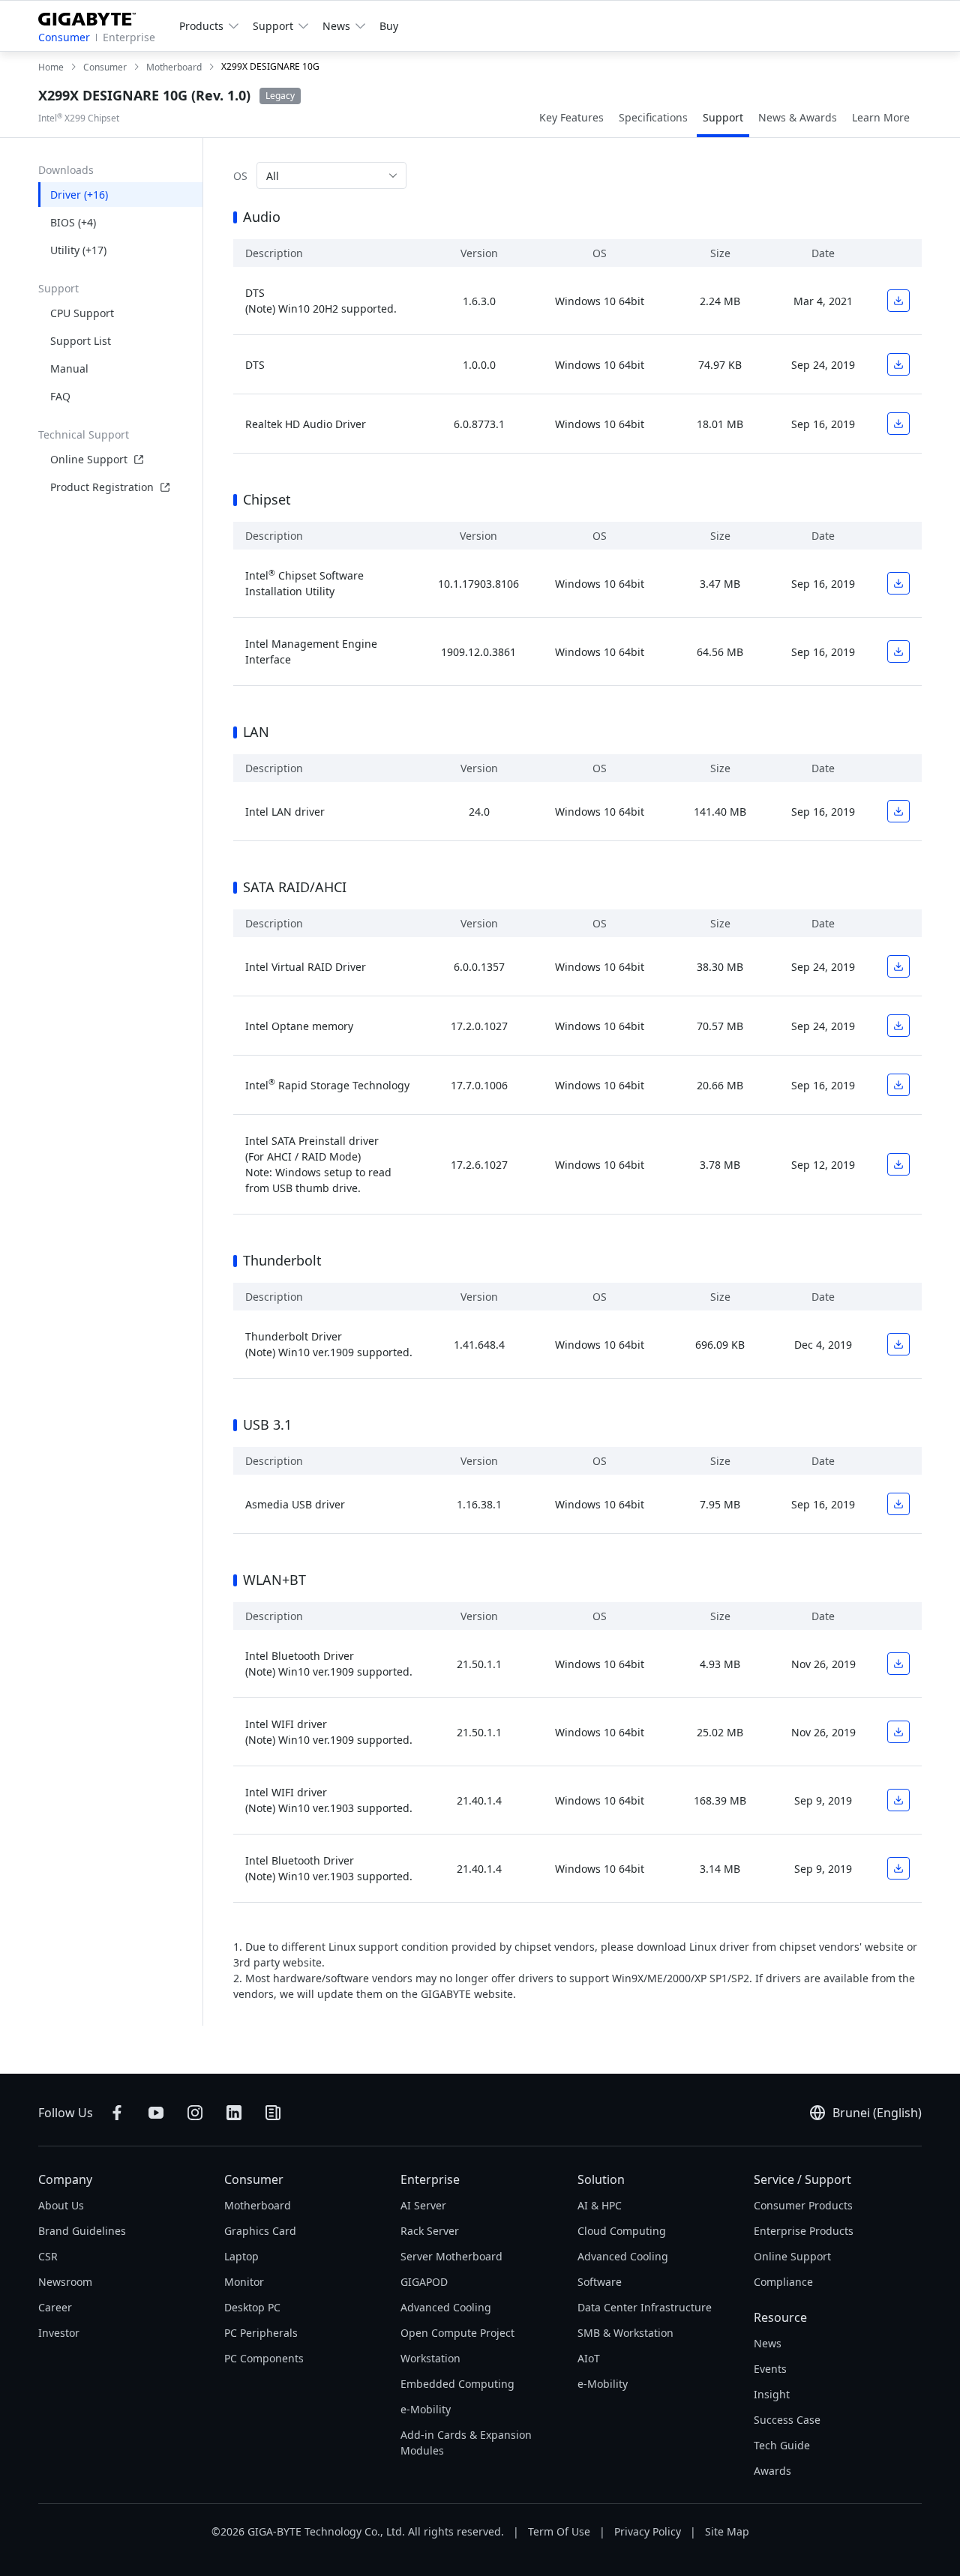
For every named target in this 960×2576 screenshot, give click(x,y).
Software (600, 2282)
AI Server (423, 2205)
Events (770, 2369)
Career (55, 2307)
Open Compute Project (457, 2333)
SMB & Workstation (625, 2333)
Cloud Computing (622, 2231)
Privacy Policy (648, 2531)
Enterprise (129, 37)
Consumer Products (803, 2205)
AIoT (589, 2358)
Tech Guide (782, 2445)
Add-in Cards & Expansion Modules (466, 2443)
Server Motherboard (451, 2256)
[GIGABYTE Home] (93, 16)
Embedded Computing (457, 2384)
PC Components (264, 2358)
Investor (59, 2333)
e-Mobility (426, 2409)
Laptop (241, 2256)
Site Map (727, 2531)
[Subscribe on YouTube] (156, 2113)
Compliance (783, 2282)
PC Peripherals (261, 2333)
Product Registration (102, 487)
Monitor (244, 2282)
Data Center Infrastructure (645, 2307)
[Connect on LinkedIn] (234, 2113)
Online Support (89, 459)
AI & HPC (600, 2205)
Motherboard (258, 2205)
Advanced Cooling (446, 2307)
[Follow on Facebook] (117, 2113)
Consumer (64, 37)
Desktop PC (252, 2307)
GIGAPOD (424, 2282)
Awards (772, 2471)
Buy (389, 26)
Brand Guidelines (82, 2231)
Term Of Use (559, 2531)
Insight (772, 2394)
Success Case (787, 2420)
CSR (48, 2256)
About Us (61, 2205)
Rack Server (430, 2231)
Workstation (430, 2358)
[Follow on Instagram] (195, 2113)
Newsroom (65, 2282)
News (768, 2343)
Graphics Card (260, 2231)
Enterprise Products (804, 2231)
